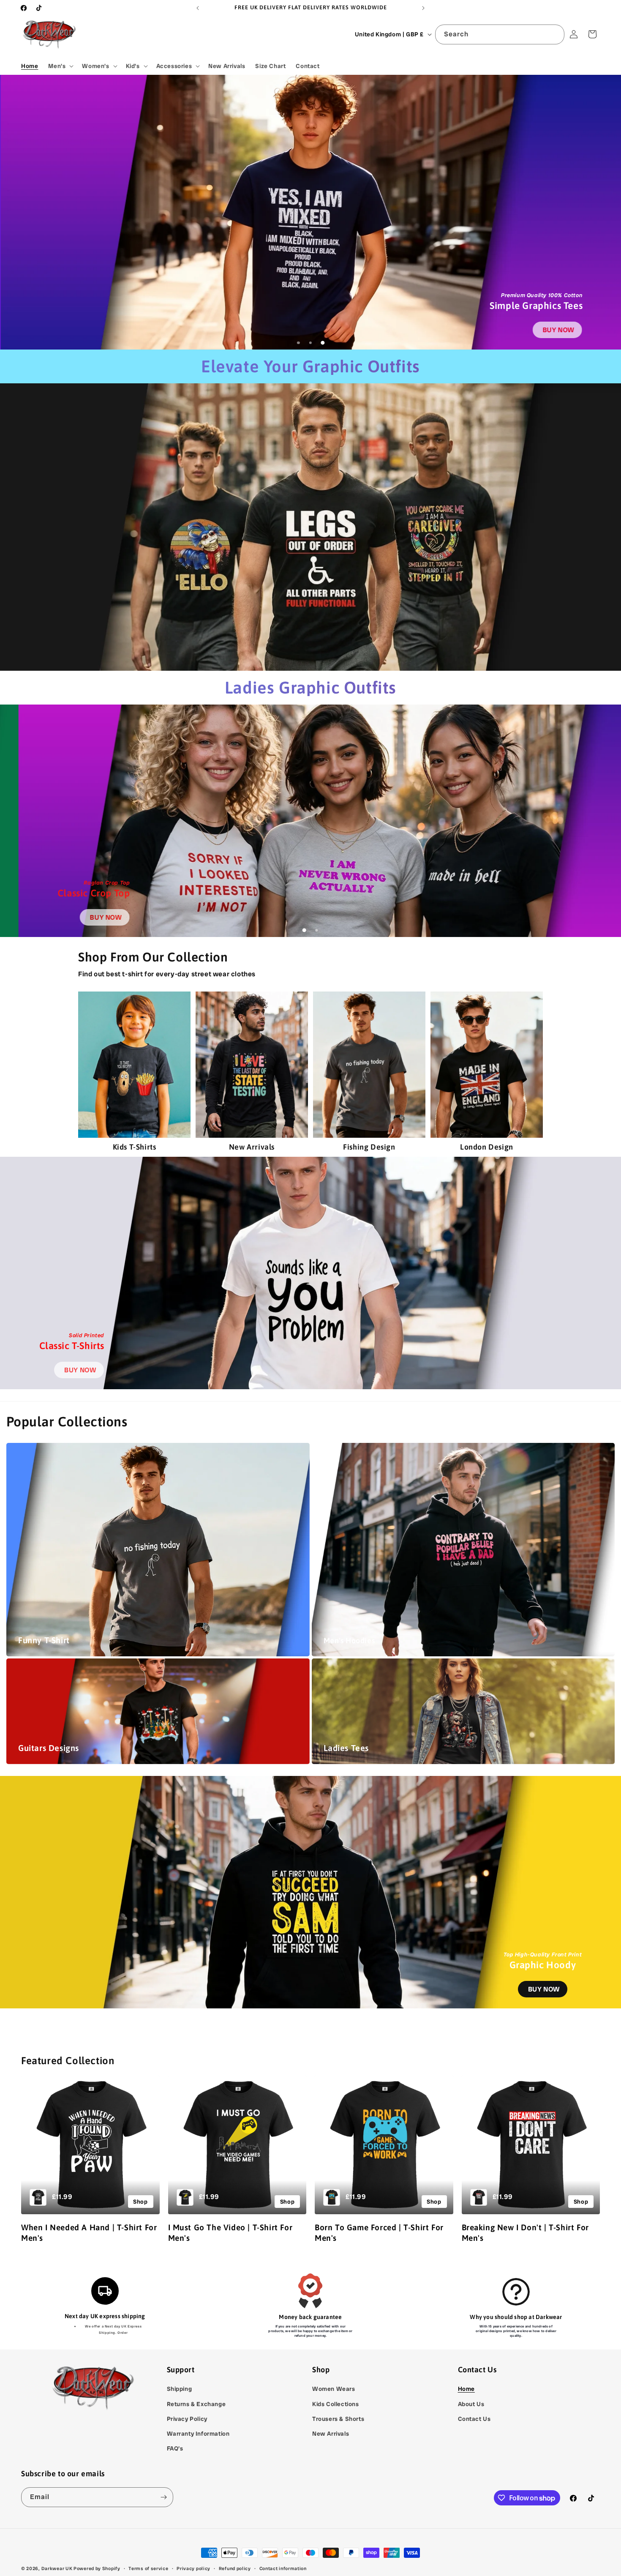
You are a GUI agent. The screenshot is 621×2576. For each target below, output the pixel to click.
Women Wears (334, 2389)
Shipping (180, 2389)
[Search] (555, 34)
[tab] (298, 343)
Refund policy (235, 2568)
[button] (60, 66)
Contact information (283, 2568)
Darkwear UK (57, 2568)
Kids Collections (336, 2404)
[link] (557, 330)
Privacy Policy (187, 2419)
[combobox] (500, 34)
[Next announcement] (423, 8)
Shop (140, 2202)
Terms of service (148, 2568)
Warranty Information (198, 2434)
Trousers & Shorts (338, 2419)
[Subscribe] (163, 2497)
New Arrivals (331, 2434)
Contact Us (474, 2419)
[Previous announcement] (198, 8)
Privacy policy (193, 2568)
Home (466, 2389)
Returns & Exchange (196, 2404)
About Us (471, 2404)
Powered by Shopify (97, 2568)
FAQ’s (175, 2448)
